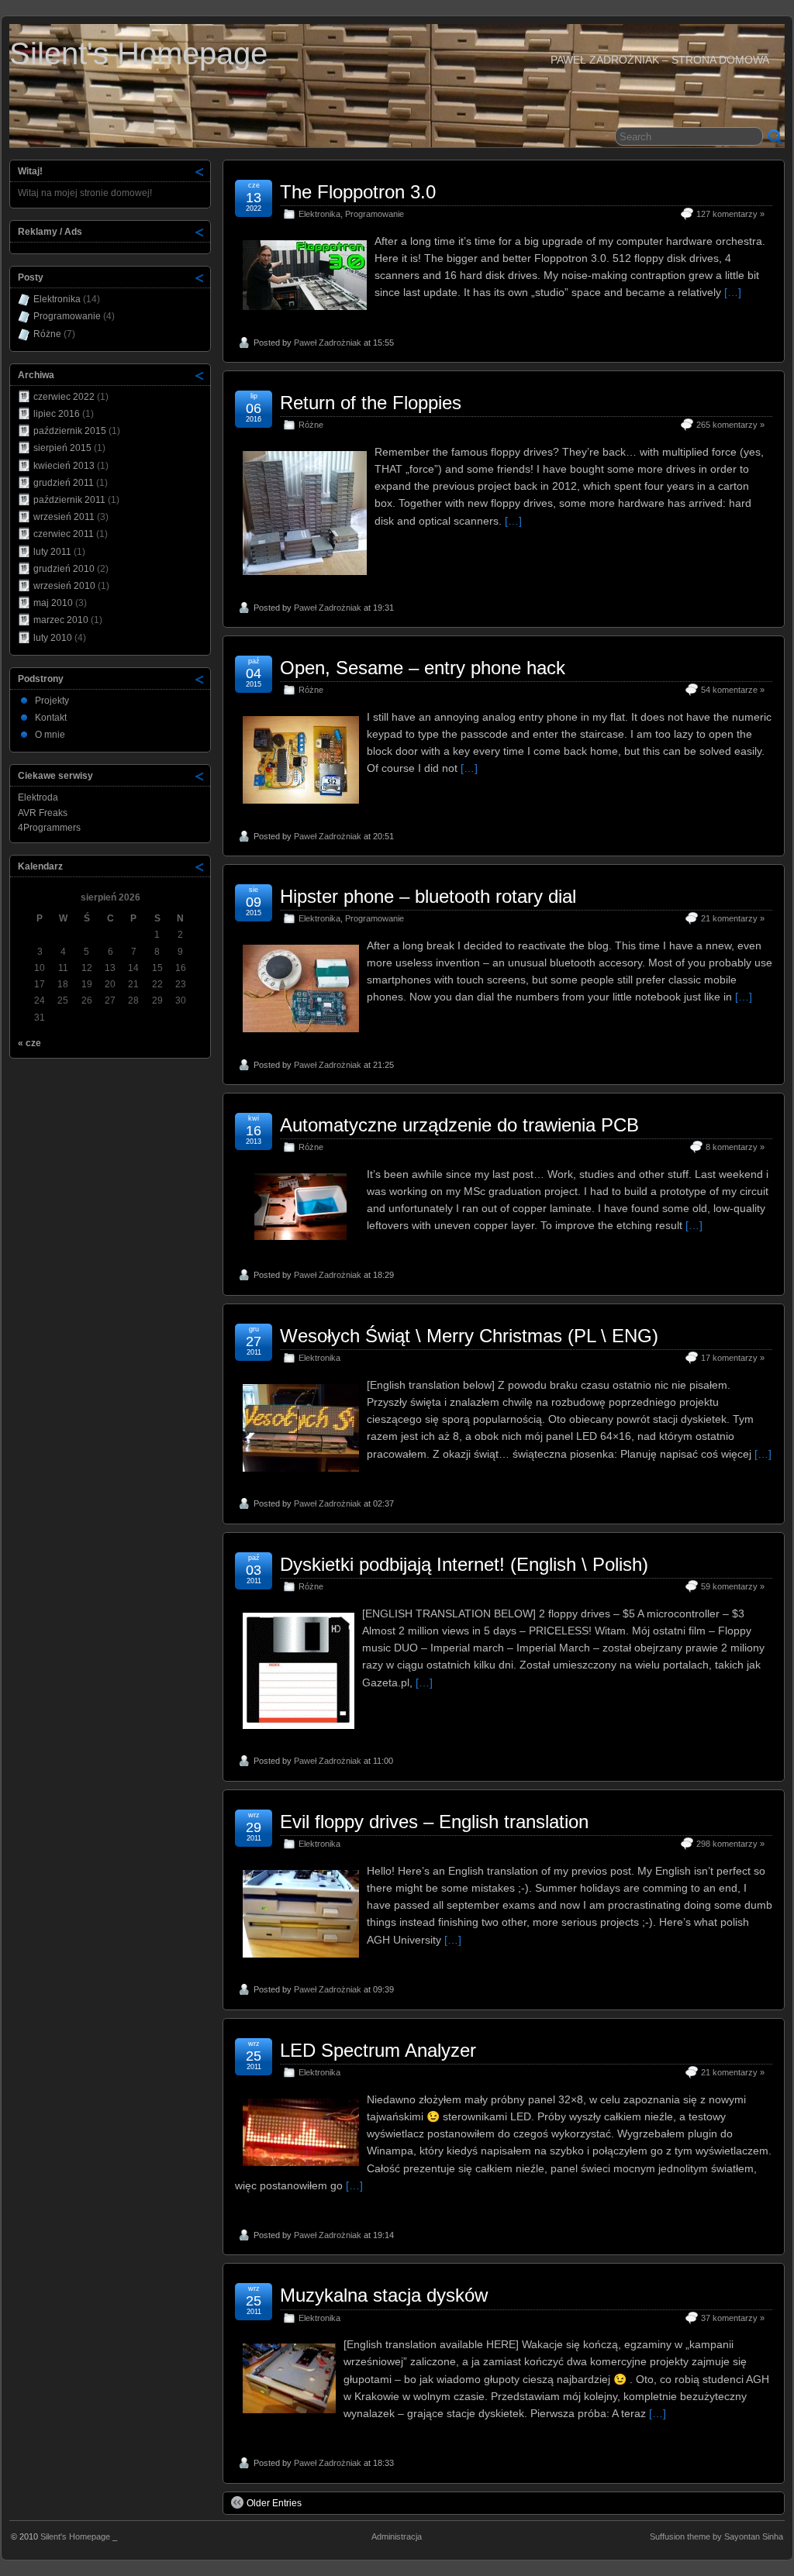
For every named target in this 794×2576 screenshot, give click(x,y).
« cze (29, 1043)
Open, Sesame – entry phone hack (423, 668)
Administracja (397, 2536)
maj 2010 (53, 603)
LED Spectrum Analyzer (378, 2050)
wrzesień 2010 (64, 586)
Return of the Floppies (371, 403)
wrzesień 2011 (64, 517)
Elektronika (319, 214)
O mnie (50, 735)
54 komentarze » (733, 690)
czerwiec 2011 (64, 534)
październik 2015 (70, 431)
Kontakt (51, 718)
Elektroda (38, 797)
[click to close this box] (200, 171)
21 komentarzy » (733, 918)
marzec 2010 (61, 620)
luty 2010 (53, 638)
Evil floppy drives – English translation (434, 1822)
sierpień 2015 (62, 448)
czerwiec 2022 (64, 397)
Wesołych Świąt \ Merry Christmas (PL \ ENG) (469, 1336)
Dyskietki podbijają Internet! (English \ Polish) (464, 1564)
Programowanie (375, 214)
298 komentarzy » (730, 1844)
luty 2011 (52, 552)
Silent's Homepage (138, 53)
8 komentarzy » (735, 1147)
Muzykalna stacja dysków (384, 2295)
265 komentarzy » (730, 425)
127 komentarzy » (730, 214)
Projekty (52, 701)
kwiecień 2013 (64, 466)
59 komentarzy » (733, 1586)
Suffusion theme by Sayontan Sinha (716, 2536)
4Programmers (49, 828)
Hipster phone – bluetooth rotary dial (428, 896)
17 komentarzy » (733, 1358)
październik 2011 (69, 500)
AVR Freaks (43, 813)
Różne (311, 425)
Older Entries (274, 2503)
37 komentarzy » (733, 2318)
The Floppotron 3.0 (358, 192)
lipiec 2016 (57, 414)
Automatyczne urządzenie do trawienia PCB (459, 1125)
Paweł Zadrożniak (328, 343)
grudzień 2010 (64, 569)
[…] (733, 292)
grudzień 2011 (64, 483)
